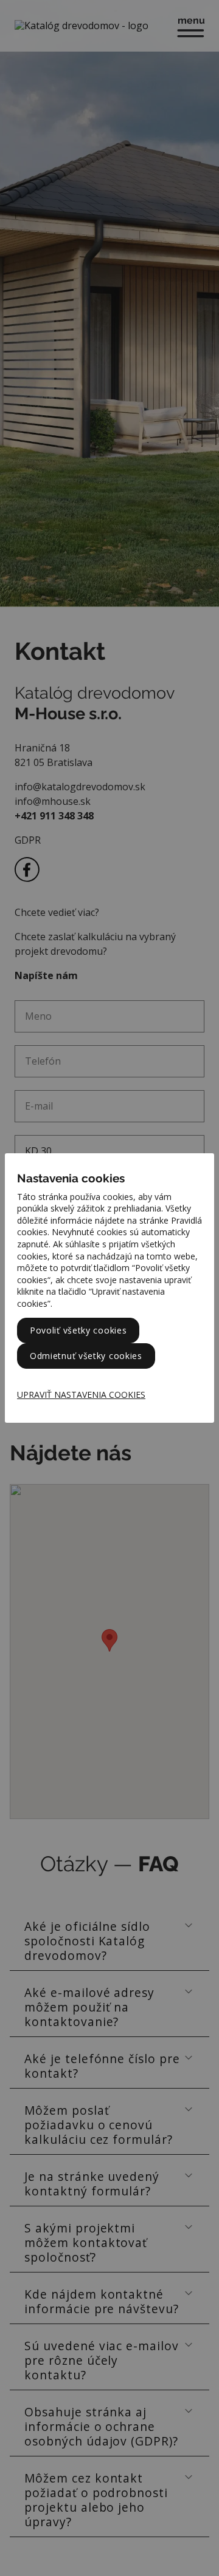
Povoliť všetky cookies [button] (78, 1330)
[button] (87, 1395)
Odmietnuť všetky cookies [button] (86, 1356)
